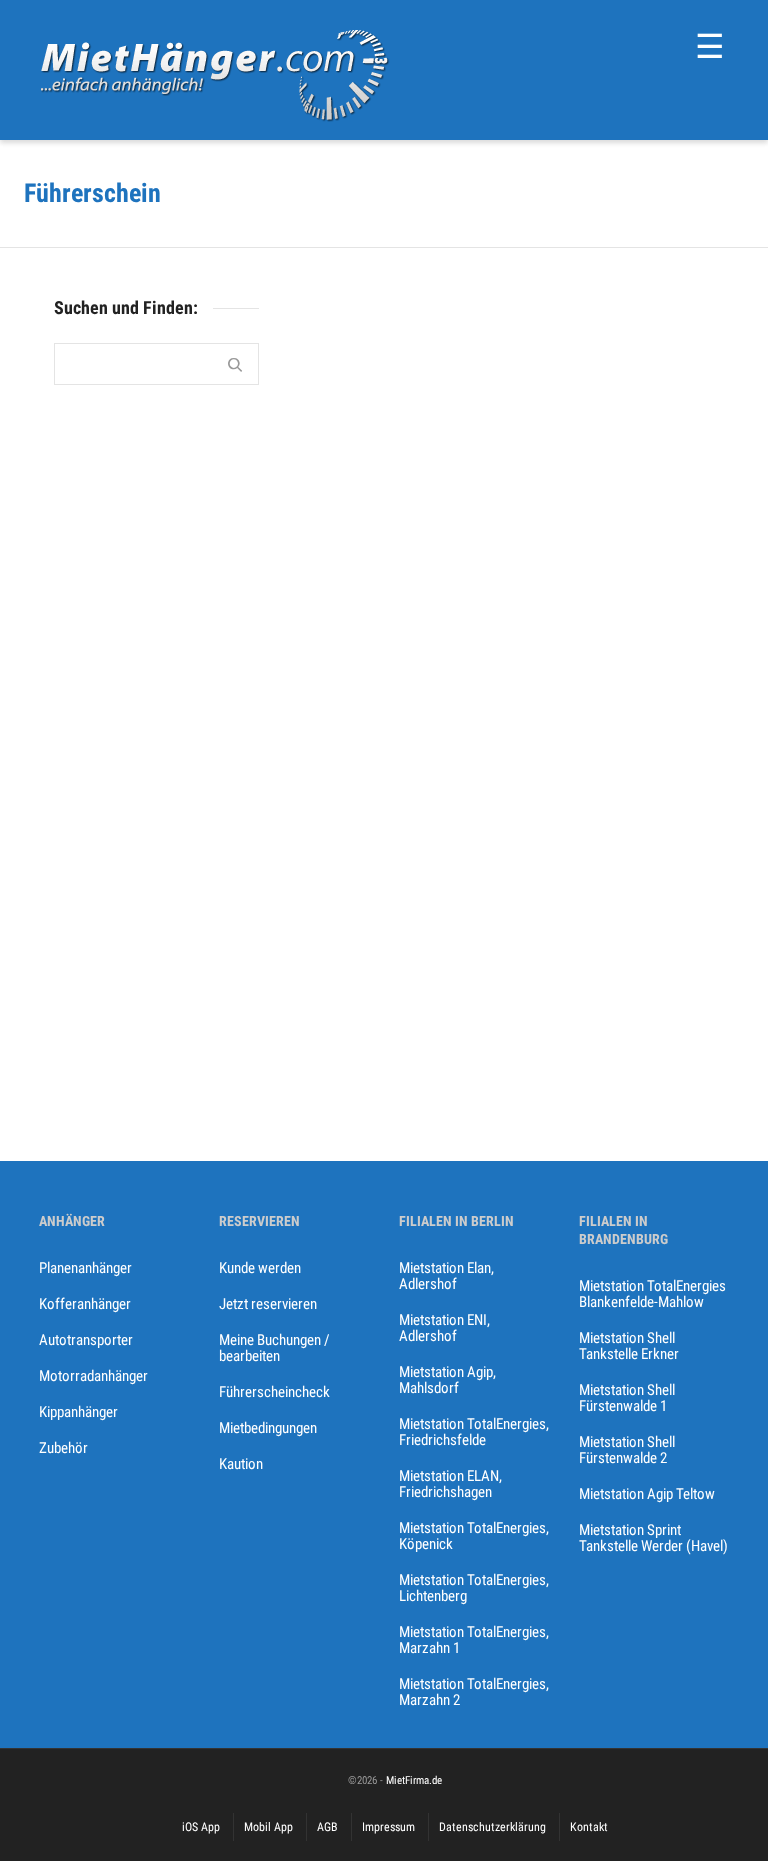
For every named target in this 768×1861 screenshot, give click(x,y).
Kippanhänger (78, 1412)
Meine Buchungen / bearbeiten (274, 1348)
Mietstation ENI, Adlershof (444, 1328)
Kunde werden (260, 1268)
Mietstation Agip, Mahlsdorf (447, 1380)
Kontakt (589, 1827)
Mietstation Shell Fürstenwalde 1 (627, 1398)
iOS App (201, 1827)
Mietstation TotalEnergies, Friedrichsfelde (474, 1432)
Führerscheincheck (274, 1392)
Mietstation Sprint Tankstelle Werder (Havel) (653, 1538)
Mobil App (268, 1827)
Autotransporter (86, 1340)
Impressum (388, 1827)
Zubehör (63, 1448)
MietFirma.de (414, 1780)
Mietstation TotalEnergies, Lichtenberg (474, 1588)
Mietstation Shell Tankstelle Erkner (629, 1346)
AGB (327, 1827)
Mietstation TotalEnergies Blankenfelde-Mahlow (652, 1294)
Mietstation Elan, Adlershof (446, 1276)
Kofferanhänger (85, 1304)
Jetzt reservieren (268, 1304)
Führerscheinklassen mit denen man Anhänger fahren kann (367, 525)
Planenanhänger (85, 1268)
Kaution (241, 1464)
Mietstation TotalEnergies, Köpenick (474, 1536)
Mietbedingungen (268, 1428)
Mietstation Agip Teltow (647, 1494)
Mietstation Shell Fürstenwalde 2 (627, 1450)
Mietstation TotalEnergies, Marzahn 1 (474, 1640)
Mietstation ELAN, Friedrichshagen (450, 1484)
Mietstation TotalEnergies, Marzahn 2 (474, 1692)
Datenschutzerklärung (492, 1827)
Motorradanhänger (93, 1376)
